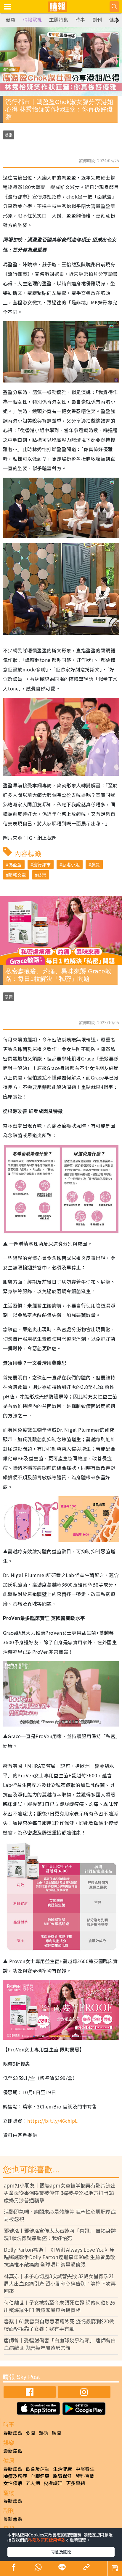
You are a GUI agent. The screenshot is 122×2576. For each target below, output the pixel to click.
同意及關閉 (61, 2552)
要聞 (30, 2433)
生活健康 (62, 2469)
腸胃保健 (62, 2476)
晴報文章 (17, 875)
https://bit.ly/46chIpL (53, 2121)
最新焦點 (13, 2433)
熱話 (44, 2433)
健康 (11, 20)
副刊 (97, 20)
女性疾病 (13, 2483)
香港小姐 (71, 864)
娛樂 (9, 135)
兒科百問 (85, 2476)
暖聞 (57, 2433)
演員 (95, 864)
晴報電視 (32, 20)
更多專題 (76, 2483)
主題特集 (59, 20)
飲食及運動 (38, 2469)
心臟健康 (40, 2476)
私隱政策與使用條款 (47, 2540)
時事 (80, 20)
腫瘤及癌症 (15, 2476)
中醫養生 (85, 2469)
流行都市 (42, 864)
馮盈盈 (15, 864)
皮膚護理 (53, 2483)
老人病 (33, 2483)
